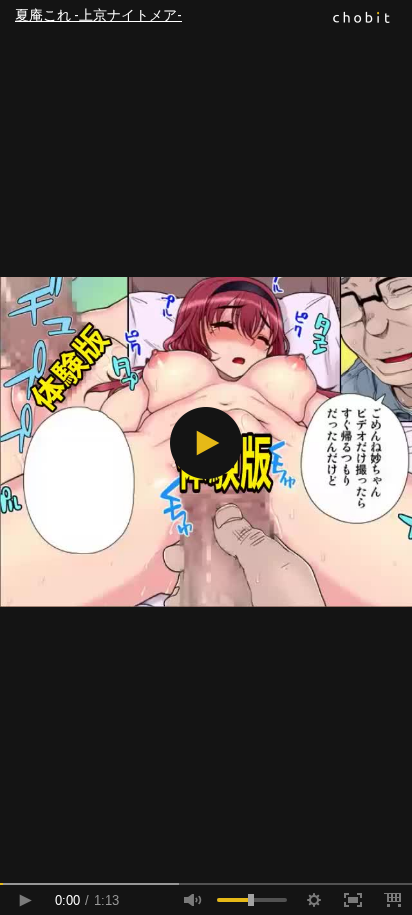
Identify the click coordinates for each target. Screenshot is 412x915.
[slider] (206, 884)
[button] (206, 443)
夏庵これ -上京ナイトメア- (98, 15)
